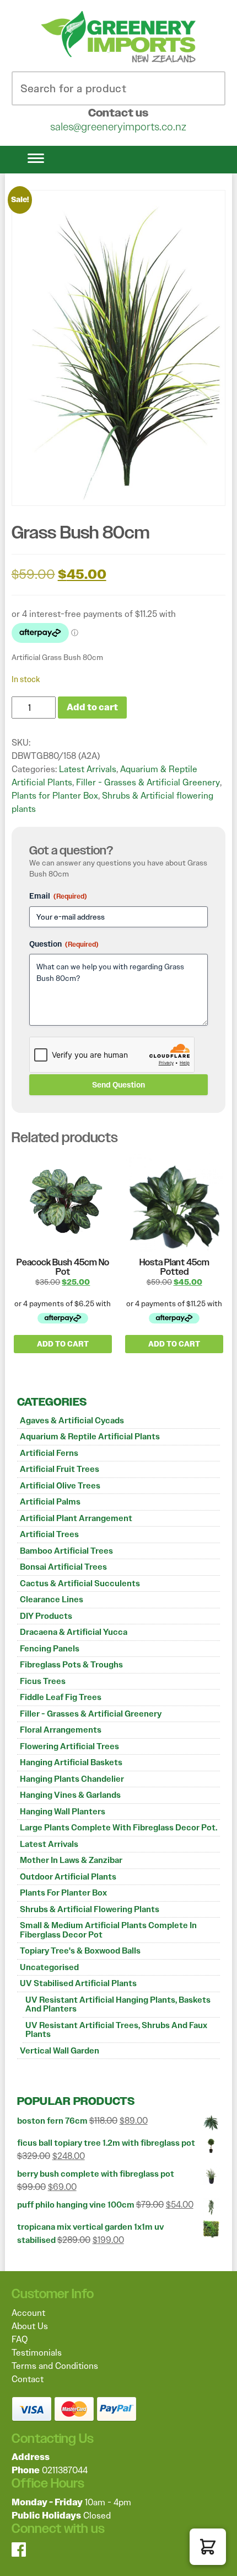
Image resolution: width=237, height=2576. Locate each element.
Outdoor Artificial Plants (68, 1877)
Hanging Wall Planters (63, 1812)
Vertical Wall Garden (60, 2051)
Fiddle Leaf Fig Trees (61, 1697)
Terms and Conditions (55, 2366)
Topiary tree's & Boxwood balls (80, 1951)
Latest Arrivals (49, 1844)
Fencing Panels (50, 1649)
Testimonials (37, 2353)
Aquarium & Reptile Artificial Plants (90, 1437)
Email (58, 896)
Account (28, 2313)
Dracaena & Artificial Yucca (74, 1632)
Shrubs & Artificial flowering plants (90, 1909)
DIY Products (46, 1616)
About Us (30, 2326)
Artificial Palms (50, 1502)
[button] (208, 2547)
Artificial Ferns (49, 1453)
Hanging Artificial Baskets (71, 1762)
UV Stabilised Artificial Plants (78, 1983)
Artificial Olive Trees (60, 1486)
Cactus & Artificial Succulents (80, 1583)
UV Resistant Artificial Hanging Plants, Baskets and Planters (118, 2005)
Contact (28, 2379)
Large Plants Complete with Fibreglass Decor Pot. (118, 1828)
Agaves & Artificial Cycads (72, 1421)
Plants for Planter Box (63, 1893)
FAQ (20, 2339)
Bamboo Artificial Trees (66, 1551)
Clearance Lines (52, 1600)
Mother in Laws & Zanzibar (71, 1860)
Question (64, 944)
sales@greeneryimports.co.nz (118, 126)
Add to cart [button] (63, 1344)
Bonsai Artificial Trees (63, 1567)
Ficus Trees (43, 1681)
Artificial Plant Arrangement (76, 1518)
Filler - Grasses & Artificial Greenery (91, 1714)
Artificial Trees (49, 1534)
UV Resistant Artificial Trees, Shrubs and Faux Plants (116, 2030)
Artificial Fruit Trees (60, 1469)
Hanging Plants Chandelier (72, 1779)
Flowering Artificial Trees (69, 1746)
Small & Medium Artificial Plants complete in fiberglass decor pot (108, 1930)
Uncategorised (49, 1967)
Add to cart (92, 707)
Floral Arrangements (61, 1730)
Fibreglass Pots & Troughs (71, 1665)
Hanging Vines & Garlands (70, 1795)
